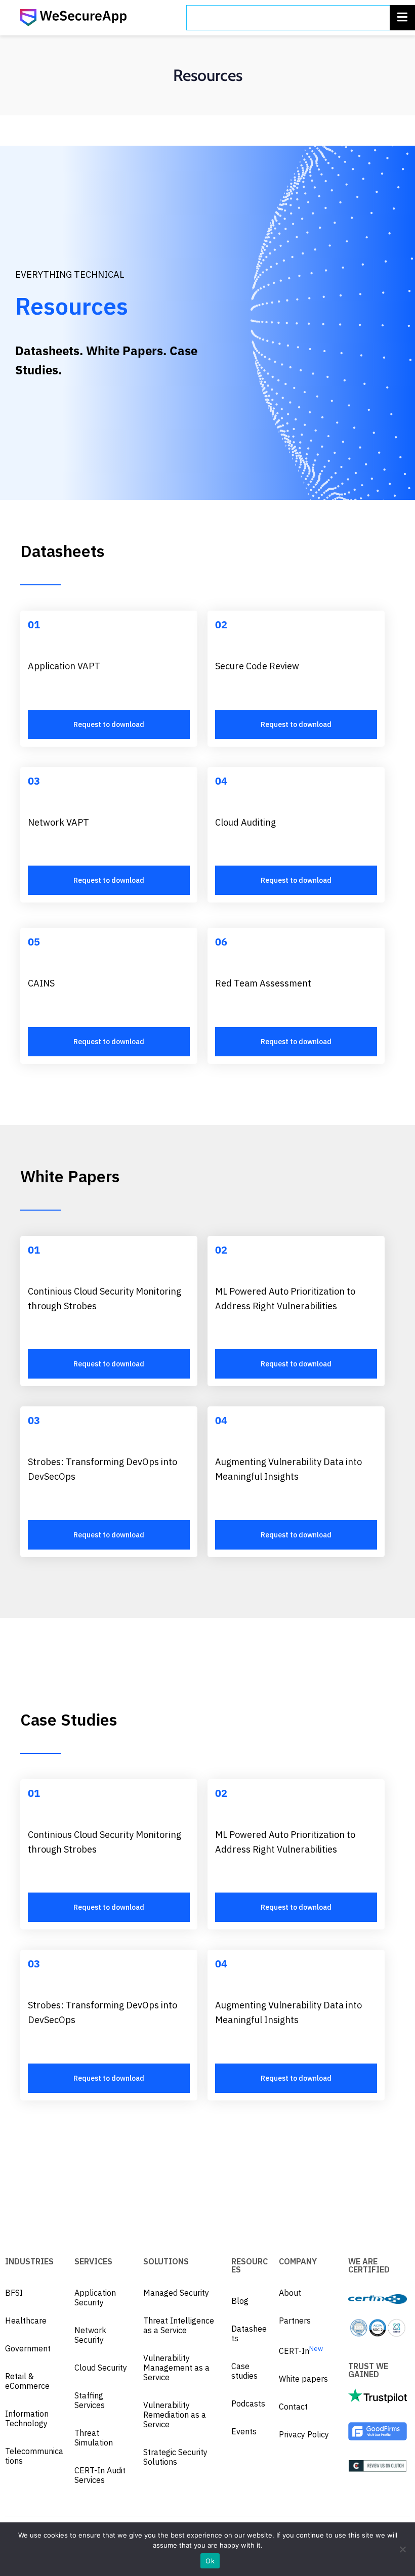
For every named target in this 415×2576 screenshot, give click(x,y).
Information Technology (27, 2418)
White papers (303, 2379)
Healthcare (26, 2321)
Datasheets (249, 2333)
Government (28, 2348)
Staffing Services (90, 2400)
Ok (210, 2561)
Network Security (90, 2335)
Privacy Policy (304, 2434)
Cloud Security (101, 2368)
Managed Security (176, 2293)
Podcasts (248, 2403)
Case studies (244, 2371)
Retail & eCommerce (27, 2381)
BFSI (14, 2293)
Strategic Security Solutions (175, 2457)
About (290, 2293)
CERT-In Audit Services (100, 2475)
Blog (240, 2301)
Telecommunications (34, 2456)
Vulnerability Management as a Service (176, 2368)
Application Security (95, 2298)
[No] (402, 2549)
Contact (293, 2407)
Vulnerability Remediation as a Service (175, 2415)
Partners (295, 2321)
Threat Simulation (94, 2438)
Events (244, 2431)
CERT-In (301, 2351)
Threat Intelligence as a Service (179, 2325)
